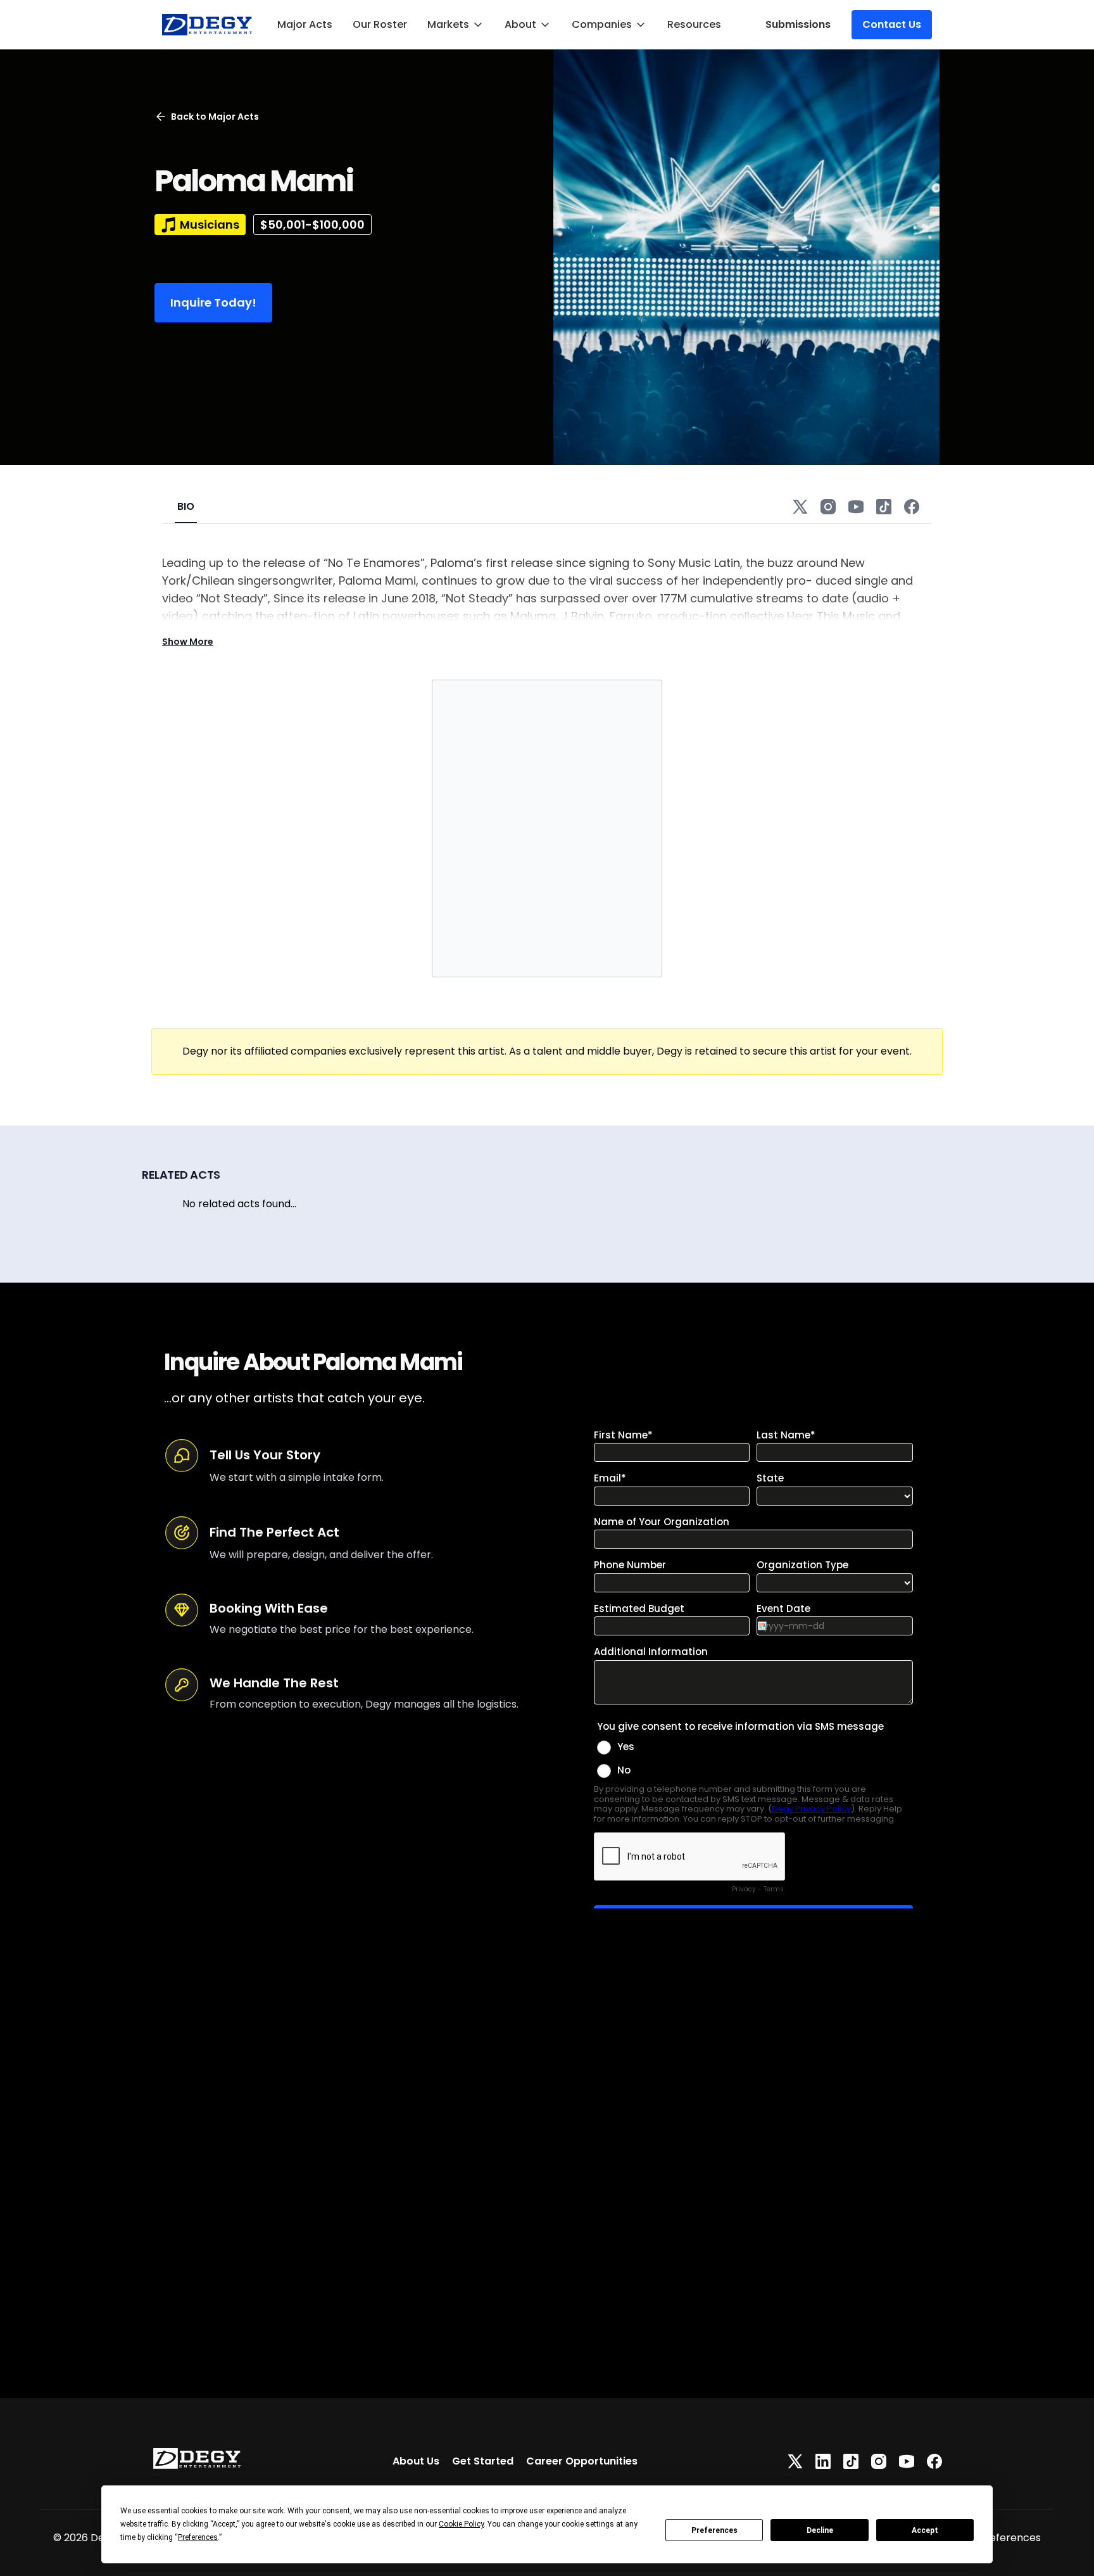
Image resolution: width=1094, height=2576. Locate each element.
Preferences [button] (198, 2537)
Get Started (483, 2461)
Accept (925, 2530)
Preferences (714, 2530)
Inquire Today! (213, 302)
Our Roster (380, 24)
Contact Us (892, 24)
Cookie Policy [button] (461, 2524)
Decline (820, 2530)
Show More (188, 642)
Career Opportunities (582, 2461)
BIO (186, 506)
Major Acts (305, 24)
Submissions (798, 24)
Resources (694, 24)
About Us (416, 2461)
